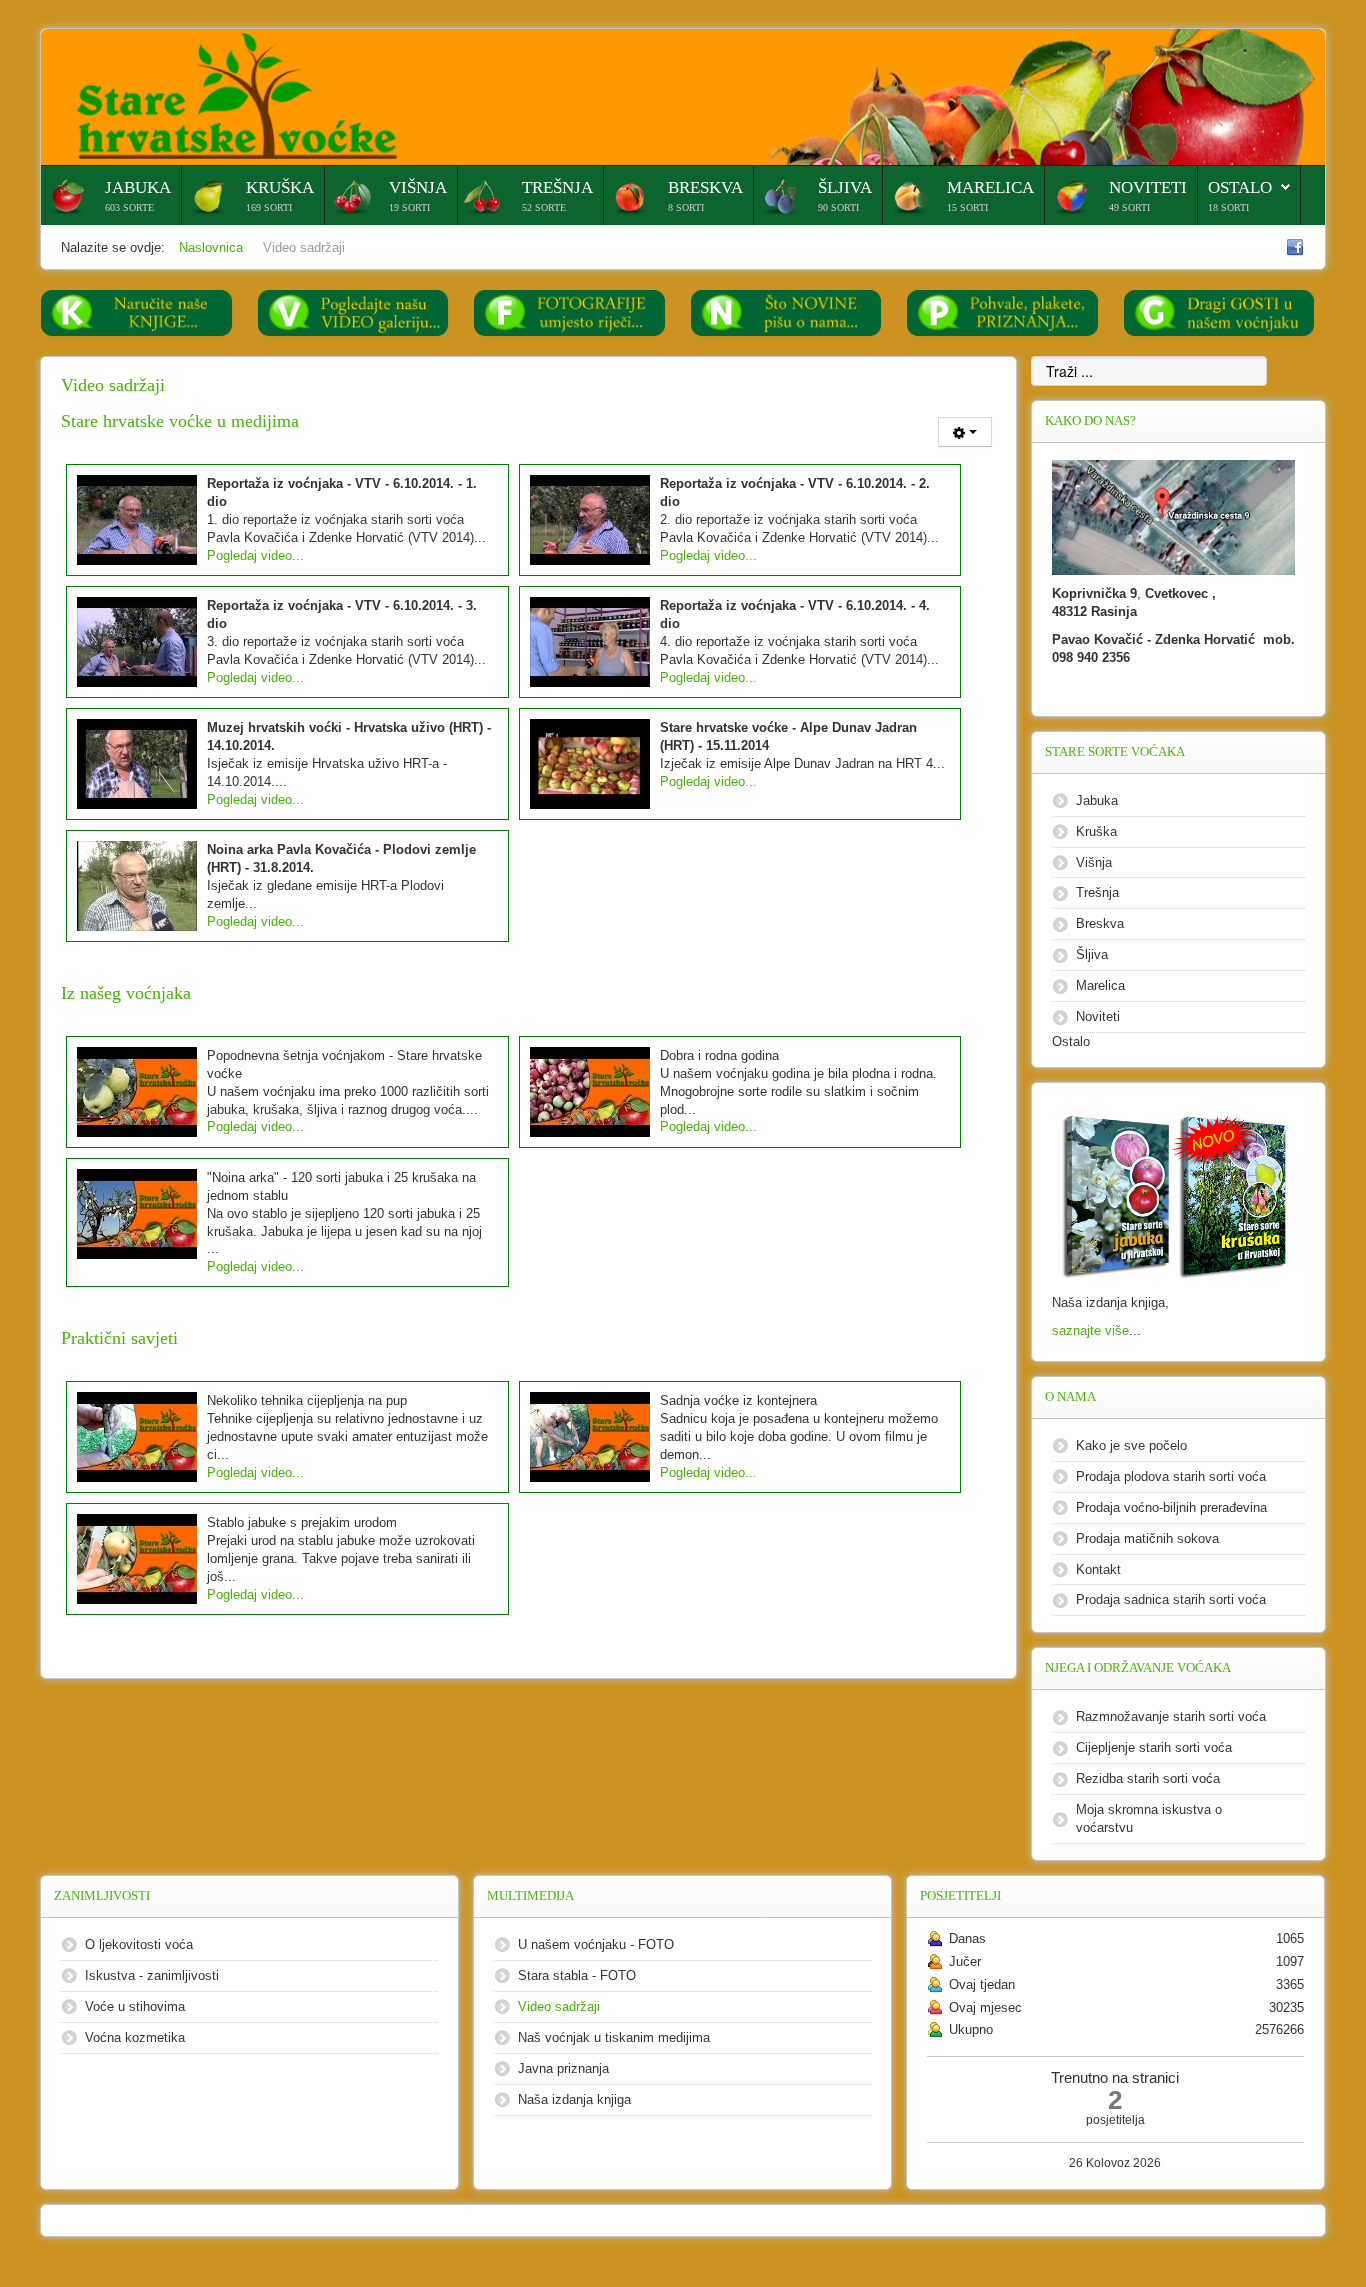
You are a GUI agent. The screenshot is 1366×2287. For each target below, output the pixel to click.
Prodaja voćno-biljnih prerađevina (1171, 1507)
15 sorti (967, 207)
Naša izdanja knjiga (574, 2099)
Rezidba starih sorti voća (1148, 1778)
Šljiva (845, 187)
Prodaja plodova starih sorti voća (1171, 1476)
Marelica (990, 187)
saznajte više (1090, 1330)
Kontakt (1098, 1569)
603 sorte (129, 207)
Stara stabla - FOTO (577, 1975)
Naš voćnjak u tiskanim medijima (614, 2037)
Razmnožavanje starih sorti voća (1171, 1716)
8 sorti (686, 207)
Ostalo (1240, 187)
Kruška (280, 187)
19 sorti (409, 207)
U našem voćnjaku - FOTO (596, 1944)
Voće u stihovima (135, 2006)
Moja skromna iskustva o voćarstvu (1149, 1818)
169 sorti (269, 207)
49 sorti (1129, 207)
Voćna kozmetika (135, 2037)
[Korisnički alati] (965, 432)
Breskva (705, 187)
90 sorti (838, 207)
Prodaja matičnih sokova (1147, 1538)
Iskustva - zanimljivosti (152, 1975)
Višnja (418, 187)
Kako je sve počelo (1131, 1445)
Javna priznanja (563, 2068)
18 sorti (1228, 207)
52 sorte (544, 207)
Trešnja (557, 187)
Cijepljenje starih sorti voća (1154, 1747)
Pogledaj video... (255, 555)
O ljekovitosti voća (139, 1944)
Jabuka (138, 187)
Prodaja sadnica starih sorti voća (1171, 1599)
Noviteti (1148, 187)
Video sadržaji (559, 2006)
